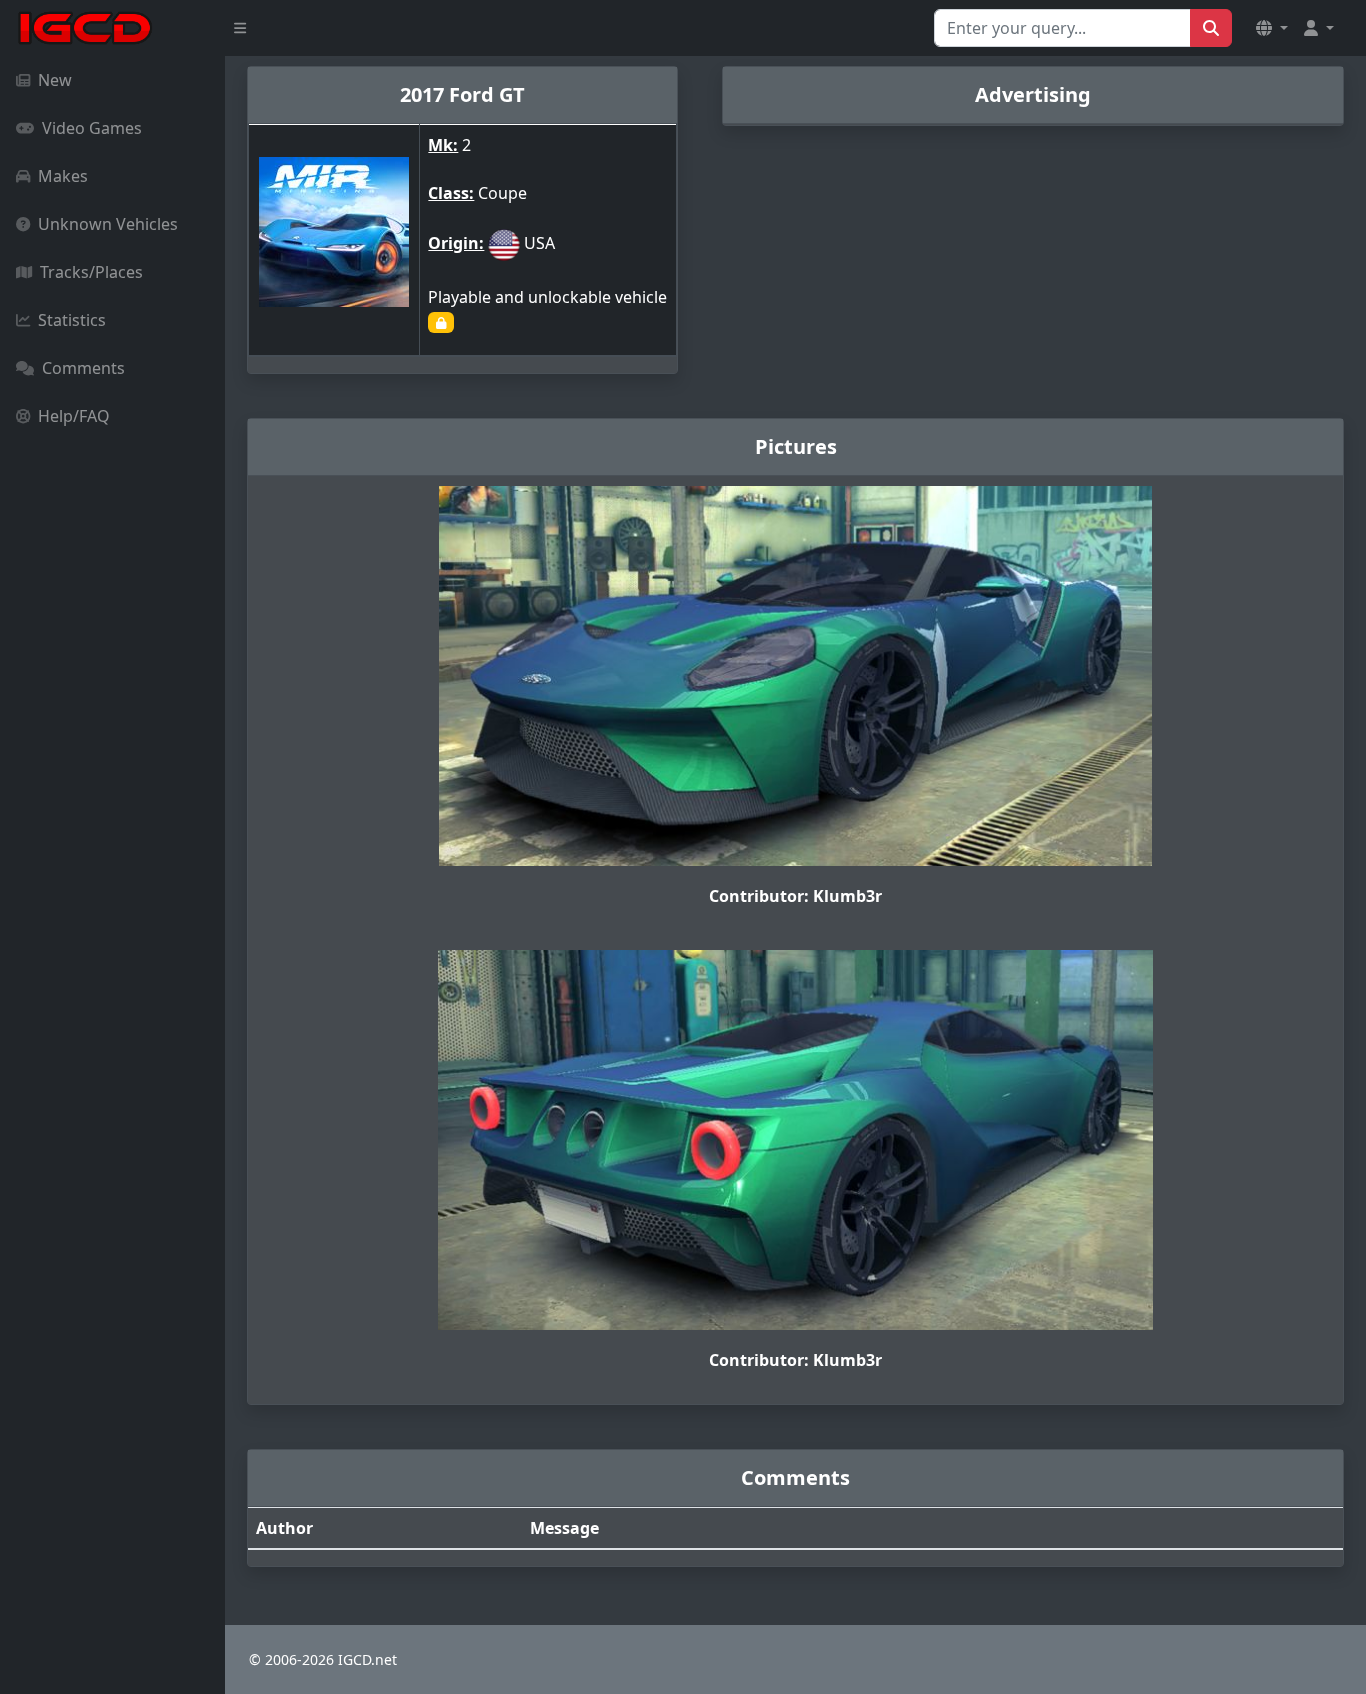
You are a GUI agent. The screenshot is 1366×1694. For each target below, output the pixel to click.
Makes (63, 176)
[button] (1272, 28)
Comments (83, 368)
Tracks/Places (91, 272)
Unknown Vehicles (108, 224)
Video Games (92, 128)
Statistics (72, 320)
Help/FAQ (74, 416)
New (55, 80)
